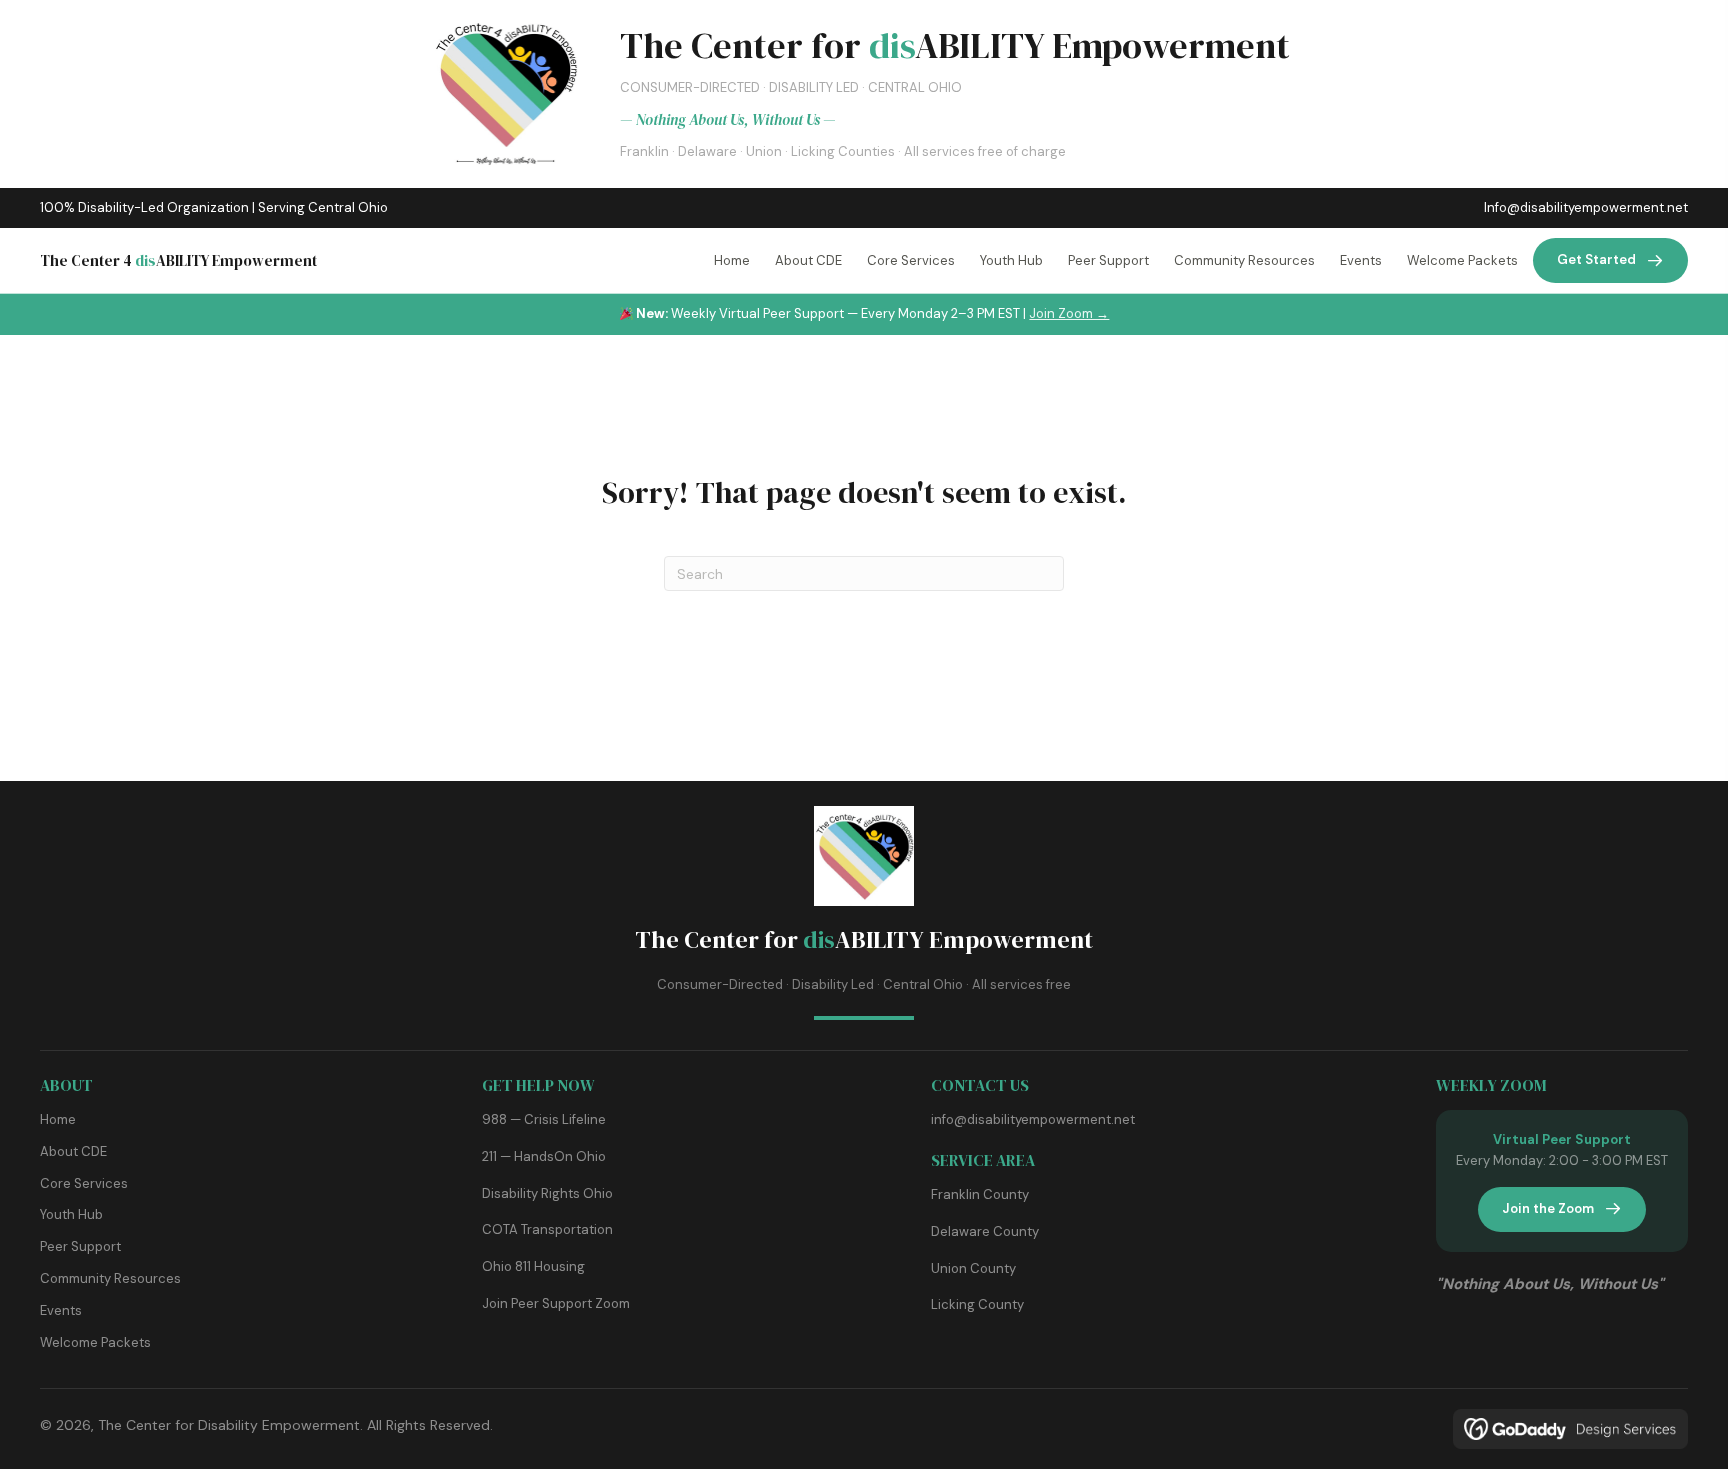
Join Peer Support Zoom (556, 1303)
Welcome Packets (95, 1342)
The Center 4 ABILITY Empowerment (178, 260)
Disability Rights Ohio (547, 1193)
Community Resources (110, 1278)
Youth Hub (71, 1214)
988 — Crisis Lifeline (544, 1119)
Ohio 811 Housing (533, 1266)
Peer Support (80, 1246)
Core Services (84, 1183)
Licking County (977, 1304)
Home (58, 1119)
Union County (973, 1268)
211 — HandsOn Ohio (544, 1156)
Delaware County (985, 1231)
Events (61, 1310)
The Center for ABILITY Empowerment (864, 939)
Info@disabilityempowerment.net (1586, 207)
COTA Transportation (547, 1229)
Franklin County (980, 1194)
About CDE (73, 1151)
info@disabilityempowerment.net (1033, 1119)
